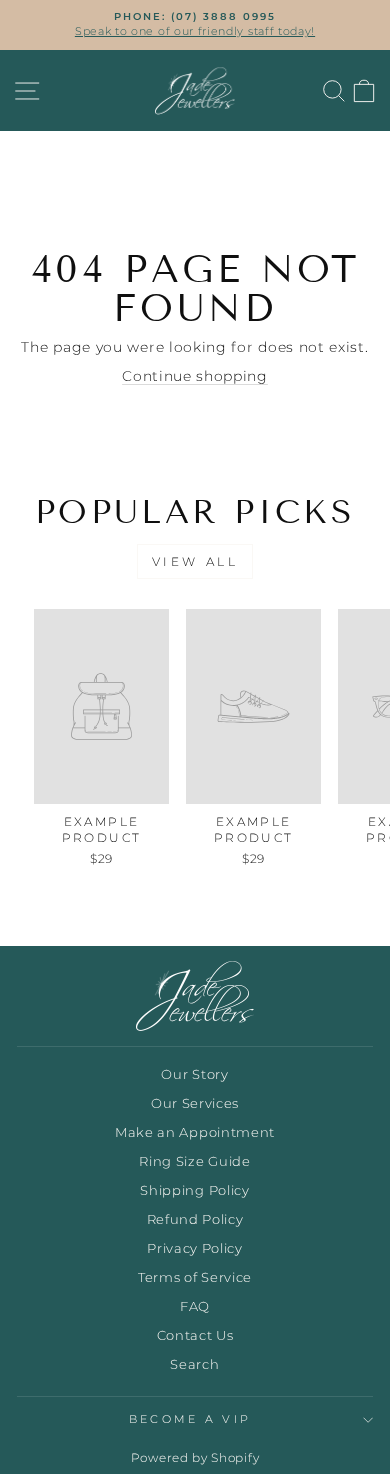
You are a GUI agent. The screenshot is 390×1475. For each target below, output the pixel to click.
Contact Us (195, 1335)
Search (194, 1364)
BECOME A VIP (190, 1419)
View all (195, 561)
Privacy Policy (195, 1248)
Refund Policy (195, 1219)
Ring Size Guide (194, 1161)
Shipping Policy (194, 1190)
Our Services (195, 1103)
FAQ (195, 1306)
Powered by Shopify (195, 1457)
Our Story (194, 1074)
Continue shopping (195, 376)
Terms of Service (195, 1277)
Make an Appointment (195, 1132)
